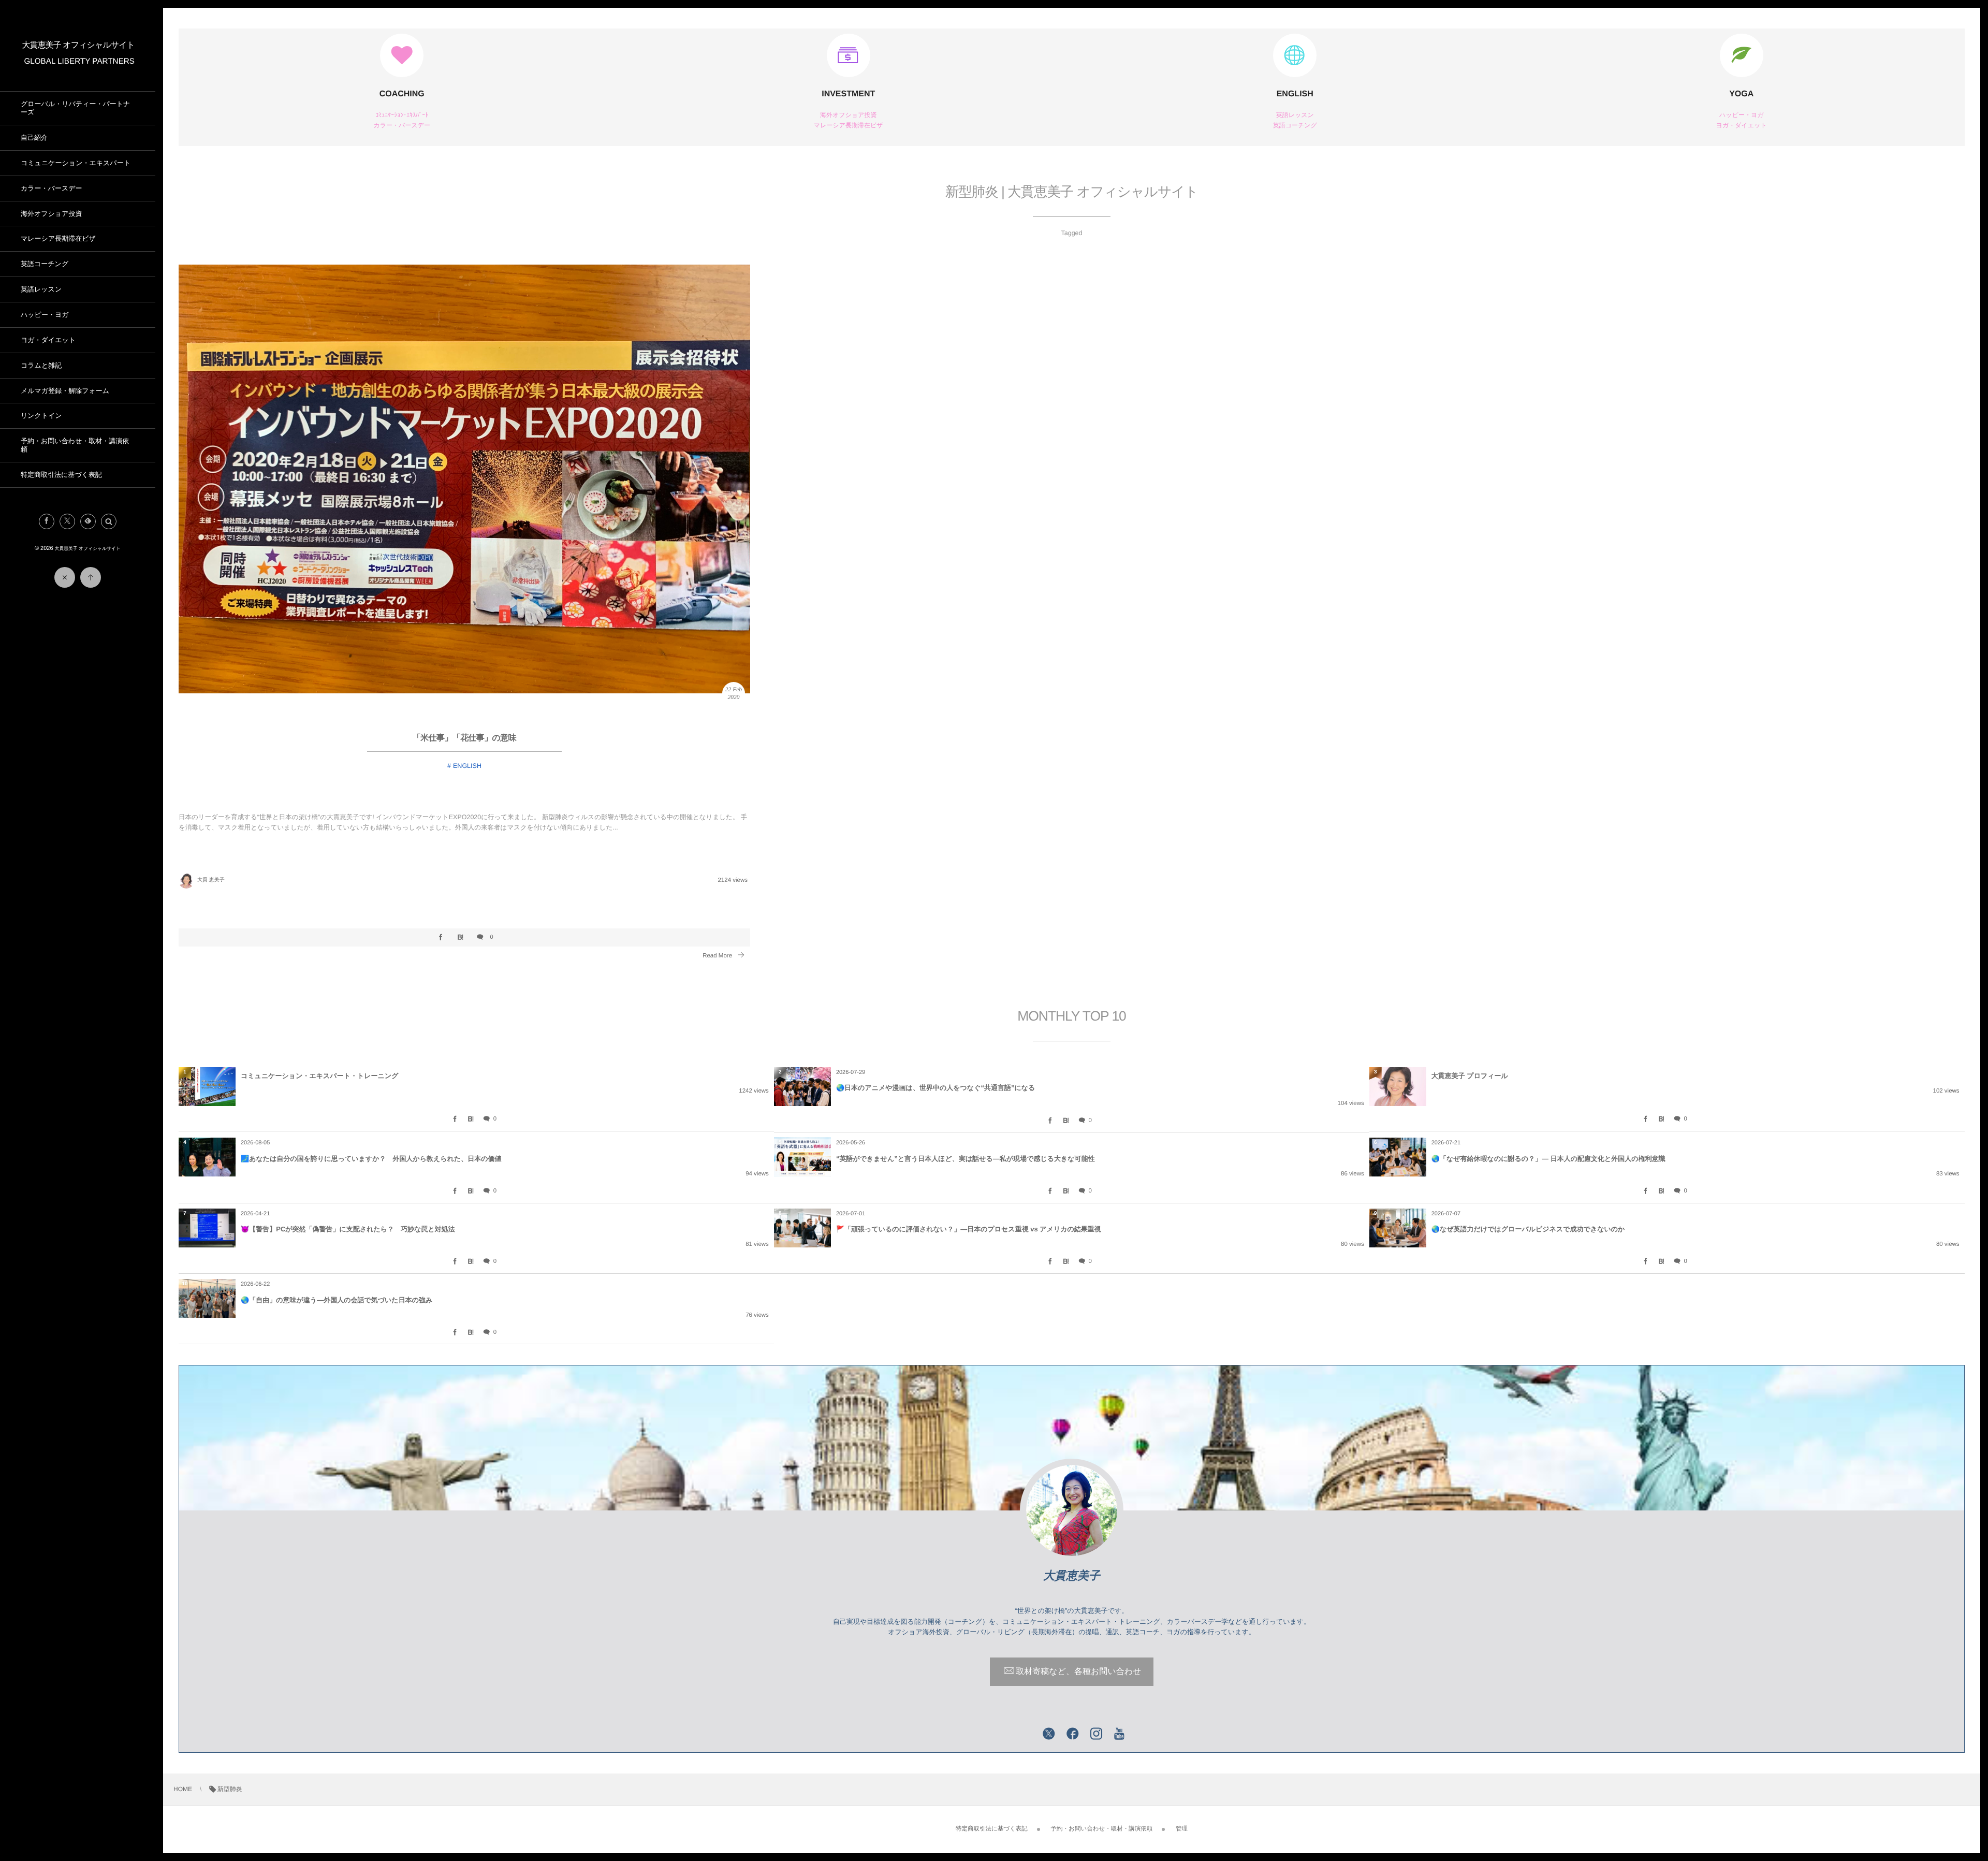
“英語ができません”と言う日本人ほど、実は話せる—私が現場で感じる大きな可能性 (966, 1159)
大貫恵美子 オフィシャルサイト (78, 45)
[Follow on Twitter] (67, 521)
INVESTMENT (848, 94)
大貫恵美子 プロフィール (1470, 1076)
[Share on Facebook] (47, 521)
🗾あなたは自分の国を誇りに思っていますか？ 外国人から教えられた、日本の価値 (371, 1159)
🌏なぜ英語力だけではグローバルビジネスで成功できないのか (1528, 1229)
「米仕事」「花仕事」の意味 (464, 738)
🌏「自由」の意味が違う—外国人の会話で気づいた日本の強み (337, 1300)
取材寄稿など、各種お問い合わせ (1078, 1672)
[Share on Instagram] (1097, 1735)
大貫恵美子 (1072, 1575)
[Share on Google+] (1025, 1735)
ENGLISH (1295, 94)
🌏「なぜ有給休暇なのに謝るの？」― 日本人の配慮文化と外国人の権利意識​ (1548, 1159)
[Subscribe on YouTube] (1120, 1735)
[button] (109, 521)
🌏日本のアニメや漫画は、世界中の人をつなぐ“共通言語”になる (936, 1088)
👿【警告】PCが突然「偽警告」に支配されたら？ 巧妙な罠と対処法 (348, 1229)
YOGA (1741, 94)
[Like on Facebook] (1073, 1735)
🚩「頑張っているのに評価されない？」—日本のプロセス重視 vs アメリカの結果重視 (969, 1229)
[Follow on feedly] (88, 521)
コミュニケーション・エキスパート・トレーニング (319, 1076)
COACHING (402, 94)
